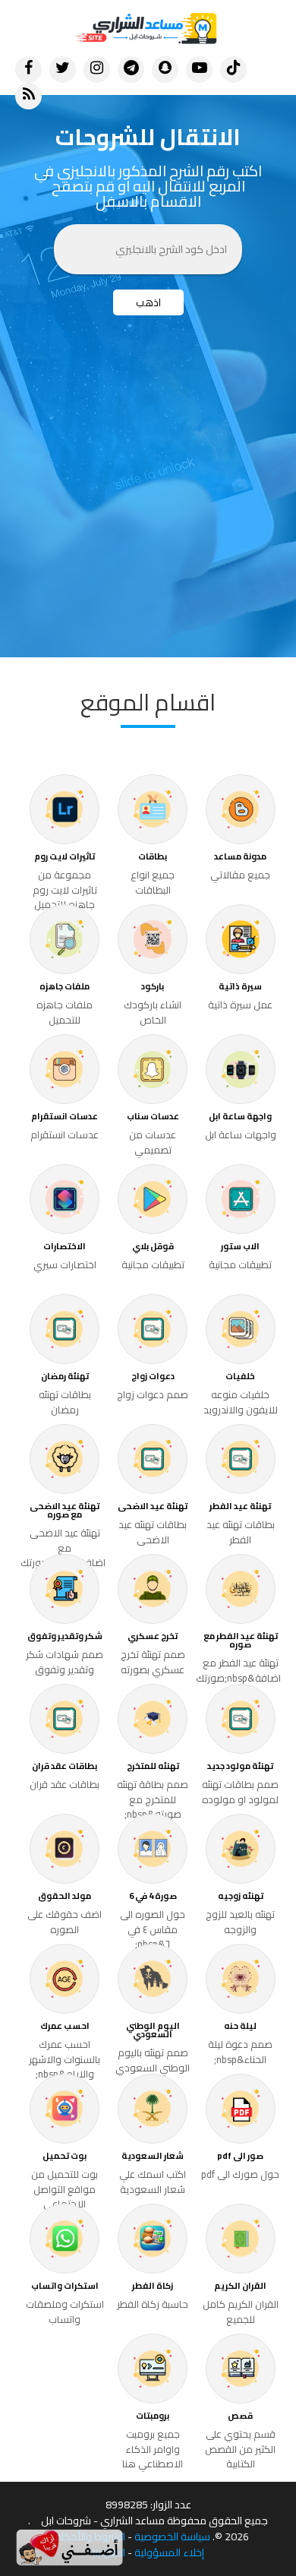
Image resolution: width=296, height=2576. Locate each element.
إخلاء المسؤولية (169, 2553)
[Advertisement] (148, 502)
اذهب (148, 302)
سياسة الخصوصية (172, 2537)
